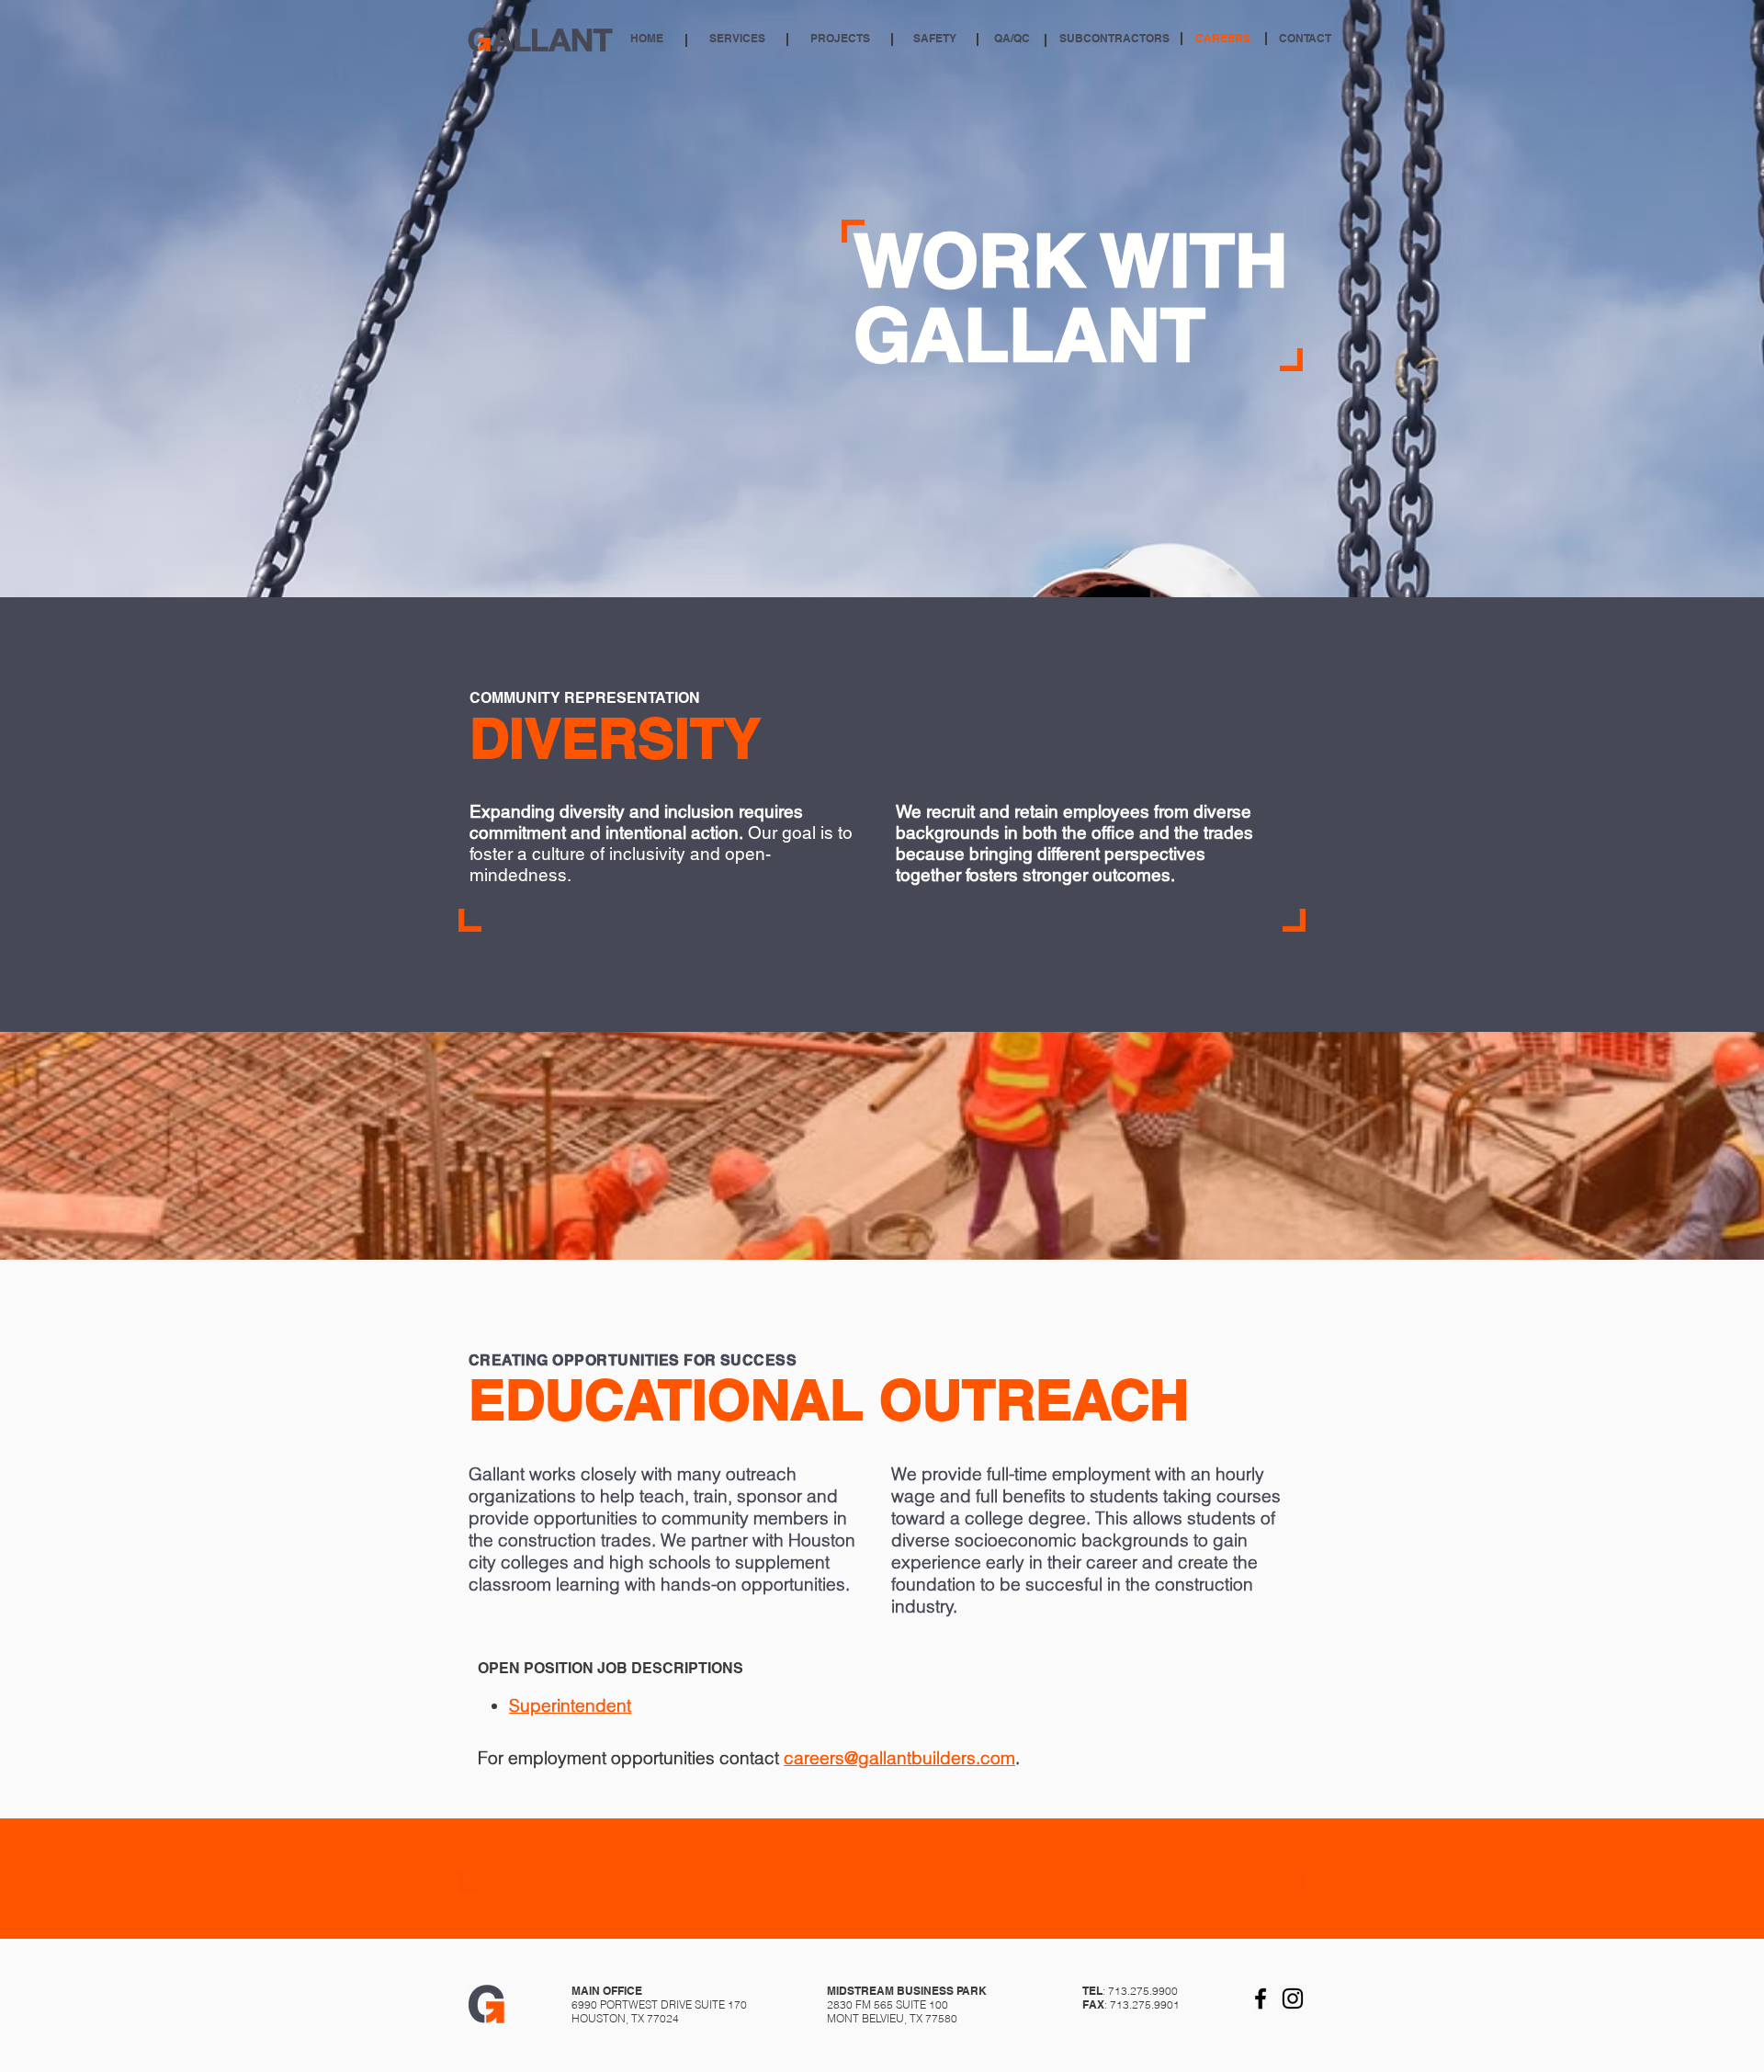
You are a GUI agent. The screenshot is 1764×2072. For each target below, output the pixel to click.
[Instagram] (1293, 1998)
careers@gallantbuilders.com (899, 1758)
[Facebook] (1261, 1998)
